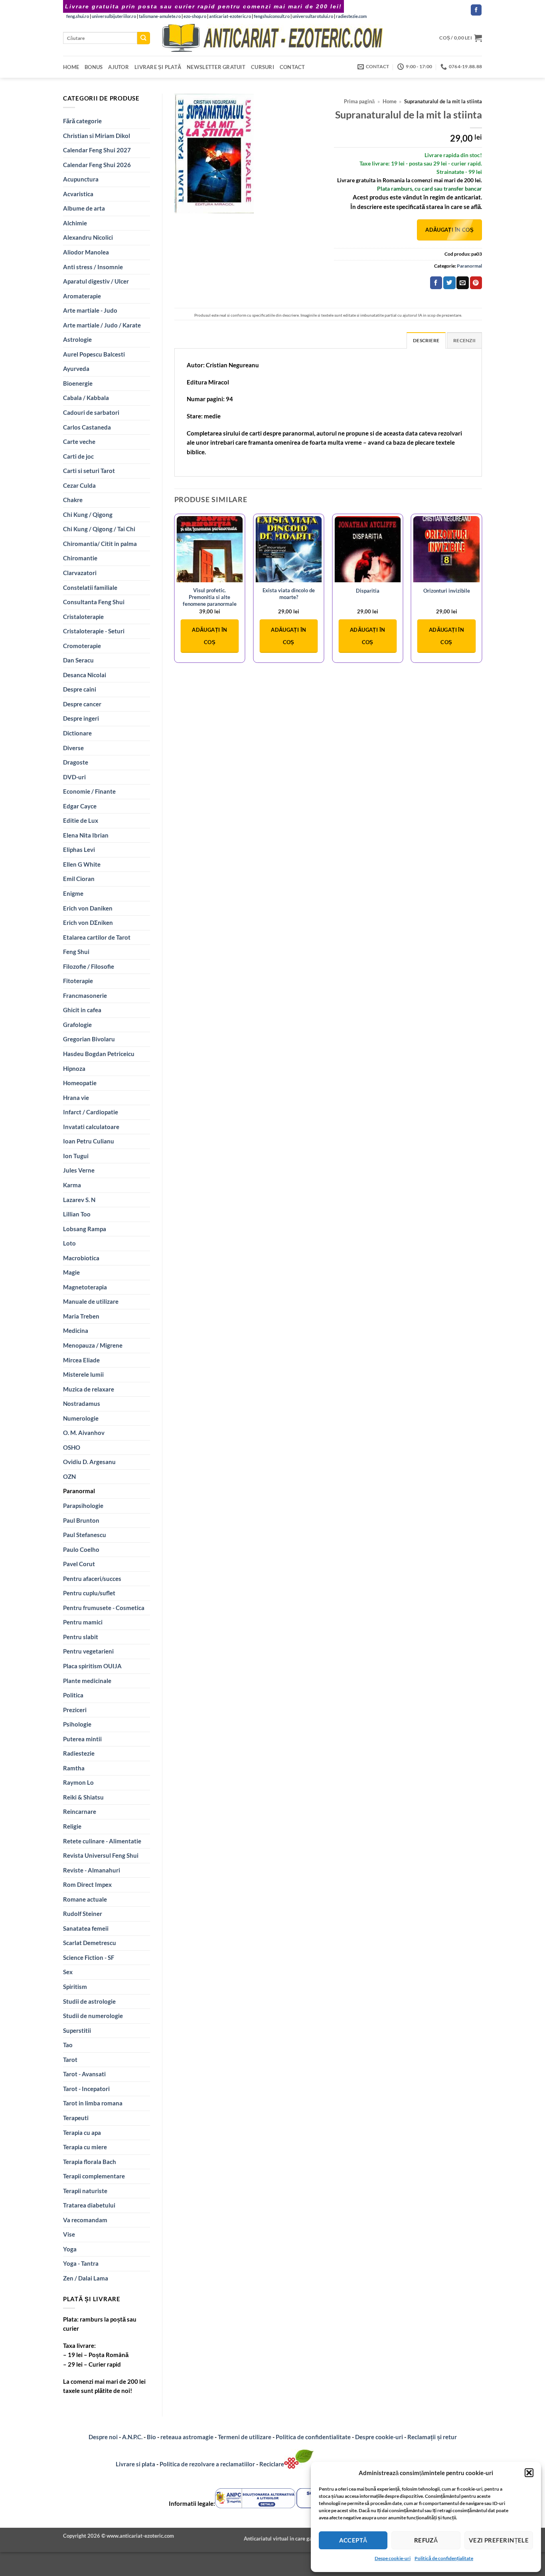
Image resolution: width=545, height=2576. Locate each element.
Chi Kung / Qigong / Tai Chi (99, 529)
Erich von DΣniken (88, 922)
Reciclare (272, 2464)
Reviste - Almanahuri (92, 1870)
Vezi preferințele (499, 2540)
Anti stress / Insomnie (93, 267)
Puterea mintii (82, 1739)
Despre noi (103, 2437)
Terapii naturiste (85, 2191)
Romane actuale (85, 1899)
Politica (73, 1695)
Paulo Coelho (81, 1549)
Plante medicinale (87, 1681)
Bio (151, 2437)
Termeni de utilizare (245, 2437)
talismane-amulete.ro (160, 16)
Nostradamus (82, 1403)
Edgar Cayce (80, 806)
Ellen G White (82, 864)
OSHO (72, 1447)
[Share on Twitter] (449, 283)
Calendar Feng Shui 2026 (97, 165)
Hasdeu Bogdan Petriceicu (99, 1054)
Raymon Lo (78, 1782)
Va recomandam (85, 2220)
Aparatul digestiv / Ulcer (96, 281)
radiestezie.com (351, 16)
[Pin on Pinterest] (476, 283)
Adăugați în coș (449, 230)
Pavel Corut (79, 1564)
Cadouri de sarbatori (91, 412)
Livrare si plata (135, 2464)
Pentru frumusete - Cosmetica (104, 1608)
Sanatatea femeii (86, 1928)
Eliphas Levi (79, 849)
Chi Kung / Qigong (88, 514)
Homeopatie (80, 1083)
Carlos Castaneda (87, 427)
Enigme (73, 893)
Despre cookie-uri (380, 2437)
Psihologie (77, 1724)
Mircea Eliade (81, 1360)
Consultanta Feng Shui (94, 602)
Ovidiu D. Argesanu (89, 1462)
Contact (292, 67)
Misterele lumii (83, 1374)
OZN (69, 1476)
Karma (72, 1185)
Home (71, 67)
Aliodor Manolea (86, 252)
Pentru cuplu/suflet (89, 1593)
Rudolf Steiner (83, 1914)
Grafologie (77, 1025)
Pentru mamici (83, 1622)
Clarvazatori (80, 573)
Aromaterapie (82, 296)
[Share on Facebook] (436, 283)
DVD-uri (74, 777)
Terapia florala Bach (90, 2162)
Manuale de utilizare (91, 1301)
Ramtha (74, 1768)
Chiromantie (80, 558)
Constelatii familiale (90, 587)
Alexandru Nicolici (88, 237)
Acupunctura (81, 179)
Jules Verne (79, 1170)
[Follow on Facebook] (476, 10)
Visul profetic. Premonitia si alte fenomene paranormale (210, 597)
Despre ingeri (81, 718)
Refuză (426, 2540)
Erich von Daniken (88, 908)
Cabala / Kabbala (86, 398)
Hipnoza (74, 1068)
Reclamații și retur (432, 2437)
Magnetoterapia (85, 1287)
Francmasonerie (85, 995)
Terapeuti (76, 2118)
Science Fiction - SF (89, 1957)
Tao (68, 2045)
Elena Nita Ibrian (86, 835)
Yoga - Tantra (81, 2263)
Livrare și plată (158, 67)
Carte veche (79, 441)
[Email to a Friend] (462, 283)
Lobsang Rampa (85, 1229)
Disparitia (368, 591)
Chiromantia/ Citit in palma (100, 544)
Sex (68, 1972)
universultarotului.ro (313, 16)
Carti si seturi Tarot (89, 471)
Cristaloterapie (83, 617)
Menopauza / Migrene (93, 1345)
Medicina (76, 1330)
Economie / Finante (89, 791)
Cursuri (263, 67)
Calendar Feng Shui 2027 (97, 150)
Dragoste (76, 762)
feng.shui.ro (78, 16)
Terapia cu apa (82, 2133)
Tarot (70, 2060)
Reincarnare (80, 1811)
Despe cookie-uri (393, 2558)
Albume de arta (84, 208)
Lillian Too (77, 1214)
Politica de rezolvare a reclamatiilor (207, 2464)
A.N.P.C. (132, 2437)
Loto (69, 1243)
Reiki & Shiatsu (83, 1797)
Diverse (73, 748)
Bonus (94, 67)
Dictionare (77, 733)
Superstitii (77, 2030)
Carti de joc (78, 456)
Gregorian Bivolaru (89, 1039)
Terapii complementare (94, 2176)
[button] (529, 2473)
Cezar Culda (79, 485)
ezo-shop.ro (195, 16)
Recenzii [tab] (464, 340)
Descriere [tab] (426, 340)
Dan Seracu (78, 660)
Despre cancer (82, 704)
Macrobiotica (81, 1258)
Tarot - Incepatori (86, 2089)
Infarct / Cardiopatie (91, 1112)
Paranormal (79, 1491)
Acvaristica (78, 194)
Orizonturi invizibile (447, 591)
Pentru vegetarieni (88, 1651)
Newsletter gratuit (216, 67)
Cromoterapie (82, 646)
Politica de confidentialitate (313, 2437)
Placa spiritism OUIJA (92, 1666)
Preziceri (75, 1710)
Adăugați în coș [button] (209, 636)
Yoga (70, 2249)
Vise (69, 2234)
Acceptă (353, 2540)
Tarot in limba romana (93, 2103)
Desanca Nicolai (85, 675)
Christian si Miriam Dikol (97, 136)
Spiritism (75, 1987)
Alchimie (75, 223)
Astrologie (77, 339)
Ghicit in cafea (82, 1010)
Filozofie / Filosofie (89, 966)
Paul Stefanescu (85, 1535)
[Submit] (144, 38)
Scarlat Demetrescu (90, 1943)
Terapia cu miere (85, 2147)
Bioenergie (78, 383)
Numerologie (81, 1418)
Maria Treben (81, 1316)
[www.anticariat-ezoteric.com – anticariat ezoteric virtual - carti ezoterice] (272, 38)
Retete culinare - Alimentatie (102, 1841)
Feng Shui (76, 952)
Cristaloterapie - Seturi (94, 631)
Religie (72, 1826)
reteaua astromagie (187, 2437)
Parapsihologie (83, 1506)
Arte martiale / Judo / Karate (102, 325)
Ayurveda (76, 369)
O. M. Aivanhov (84, 1433)
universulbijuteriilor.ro (114, 16)
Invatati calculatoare (91, 1127)
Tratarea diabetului (89, 2205)
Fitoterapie (78, 981)
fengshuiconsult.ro (272, 16)
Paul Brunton (81, 1520)
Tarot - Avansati (84, 2074)
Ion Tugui (76, 1156)
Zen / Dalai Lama (86, 2278)
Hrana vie (76, 1098)
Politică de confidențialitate (444, 2558)
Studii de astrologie (89, 2001)
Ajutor (118, 67)
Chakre (73, 500)
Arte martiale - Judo (90, 310)
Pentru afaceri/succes (92, 1579)
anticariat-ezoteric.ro (230, 16)
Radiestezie (79, 1753)
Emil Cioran (79, 879)
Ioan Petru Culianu (89, 1141)
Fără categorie (82, 121)
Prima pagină (359, 102)
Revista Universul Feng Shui (101, 1855)
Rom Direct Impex (87, 1884)
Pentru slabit (81, 1637)
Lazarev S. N (79, 1200)
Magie (71, 1272)
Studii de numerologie (93, 2016)
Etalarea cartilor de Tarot (97, 937)
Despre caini (80, 689)
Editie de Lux (81, 820)
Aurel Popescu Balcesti (94, 354)
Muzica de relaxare (89, 1389)
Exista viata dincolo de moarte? (289, 594)
